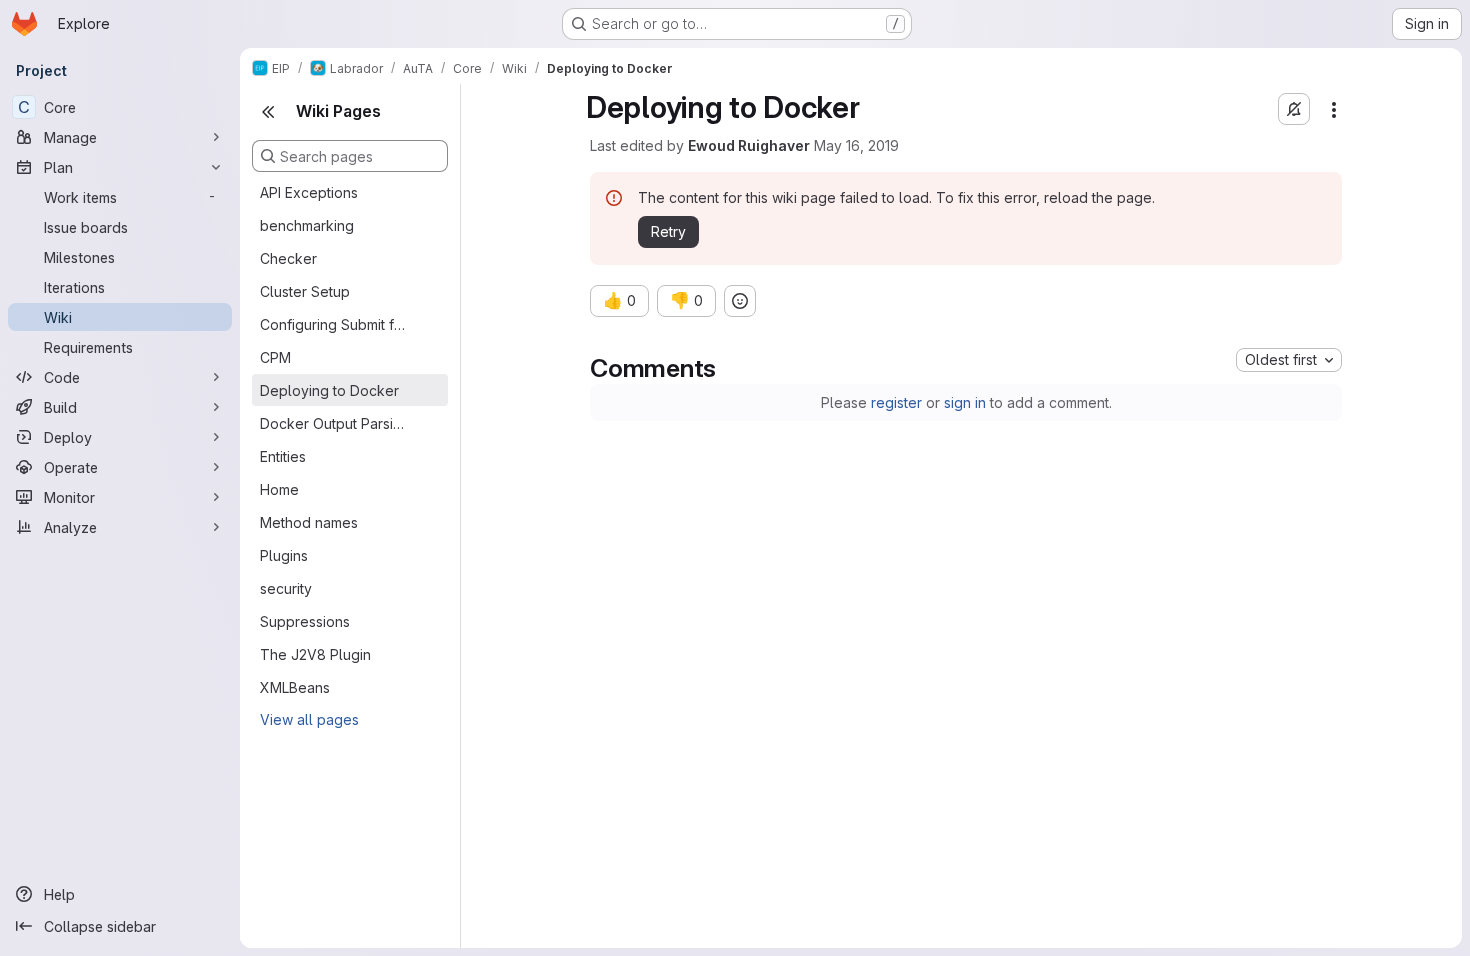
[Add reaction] (740, 301)
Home (279, 489)
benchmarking (307, 225)
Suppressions (305, 621)
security (286, 588)
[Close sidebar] (268, 112)
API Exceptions (309, 192)
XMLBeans (295, 687)
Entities (283, 456)
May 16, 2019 (856, 145)
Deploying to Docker (329, 390)
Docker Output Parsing (334, 423)
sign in (965, 402)
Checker (288, 258)
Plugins (284, 555)
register (896, 402)
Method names (309, 522)
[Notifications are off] (1294, 109)
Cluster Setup (305, 291)
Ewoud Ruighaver (749, 145)
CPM (275, 357)
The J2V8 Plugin (315, 654)
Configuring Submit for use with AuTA (334, 324)
